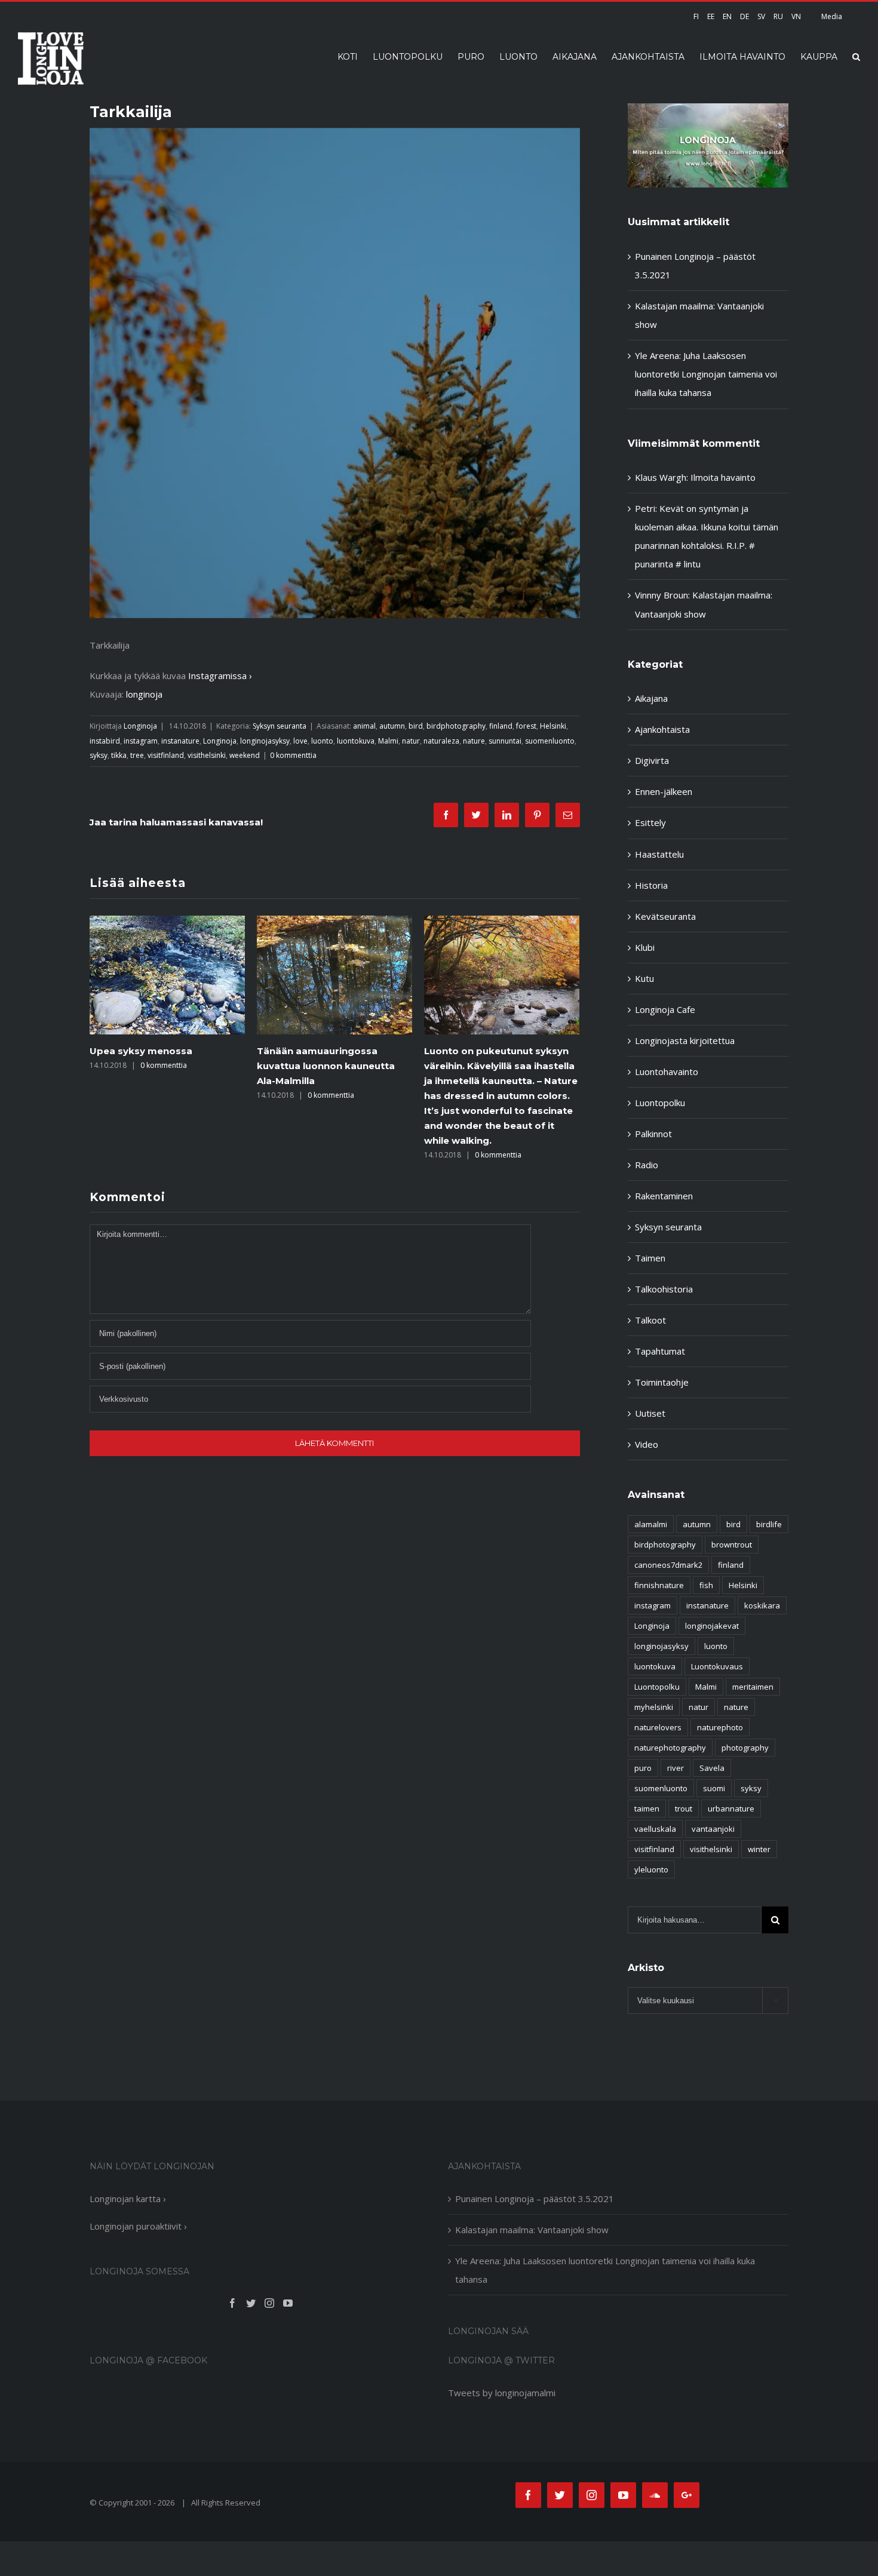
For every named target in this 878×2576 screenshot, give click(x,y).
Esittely (650, 822)
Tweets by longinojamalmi (502, 2393)
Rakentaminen (664, 1196)
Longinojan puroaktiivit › (138, 2226)
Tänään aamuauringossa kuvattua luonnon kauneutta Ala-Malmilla (159, 1066)
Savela (712, 1768)
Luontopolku (660, 1103)
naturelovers (658, 1727)
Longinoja (140, 726)
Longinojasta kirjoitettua (685, 1040)
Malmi (388, 741)
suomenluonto (550, 741)
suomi (714, 1788)
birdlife (769, 1524)
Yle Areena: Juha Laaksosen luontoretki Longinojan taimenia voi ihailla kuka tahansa (706, 374)
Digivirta (652, 760)
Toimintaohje (662, 1382)
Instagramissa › (220, 676)
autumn (392, 726)
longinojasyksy (265, 741)
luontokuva (356, 741)
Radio (647, 1165)
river (676, 1768)
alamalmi (651, 1524)
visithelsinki (207, 755)
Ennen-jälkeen (664, 791)
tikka (119, 755)
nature (474, 741)
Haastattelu (659, 854)
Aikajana (651, 698)
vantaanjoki (713, 1829)
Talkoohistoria (664, 1289)
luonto (322, 741)
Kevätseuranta (665, 916)
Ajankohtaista (662, 729)
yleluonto (651, 1869)
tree (137, 755)
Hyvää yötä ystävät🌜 (476, 1051)
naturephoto (720, 1727)
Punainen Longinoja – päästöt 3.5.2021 (535, 2199)
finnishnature (659, 1585)
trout (684, 1809)
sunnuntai (505, 741)
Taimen (650, 1258)
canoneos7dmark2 (668, 1565)
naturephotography (670, 1748)
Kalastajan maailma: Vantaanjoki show (532, 2230)
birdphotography (456, 726)
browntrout (732, 1545)
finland (501, 726)
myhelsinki (654, 1707)
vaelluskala (655, 1829)
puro (643, 1768)
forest (526, 726)
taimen (647, 1809)
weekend (245, 755)
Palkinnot (653, 1134)
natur (411, 741)
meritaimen (753, 1687)
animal (364, 726)
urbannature (731, 1809)
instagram (141, 741)
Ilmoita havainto (723, 477)
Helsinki (553, 726)
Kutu (644, 978)
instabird (105, 741)
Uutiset (650, 1413)
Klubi (645, 947)
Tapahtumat (660, 1351)
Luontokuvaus (717, 1666)
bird (416, 726)
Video (647, 1444)
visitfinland (166, 755)
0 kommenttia (293, 755)
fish (706, 1585)
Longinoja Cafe (665, 1009)
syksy (99, 755)
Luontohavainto (667, 1071)
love (300, 741)
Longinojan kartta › (128, 2199)
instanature (180, 741)
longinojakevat (712, 1626)
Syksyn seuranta (280, 726)
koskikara (762, 1605)
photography (745, 1748)
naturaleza (441, 741)
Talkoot (650, 1320)
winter (759, 1849)
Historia (651, 885)
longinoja (144, 694)
